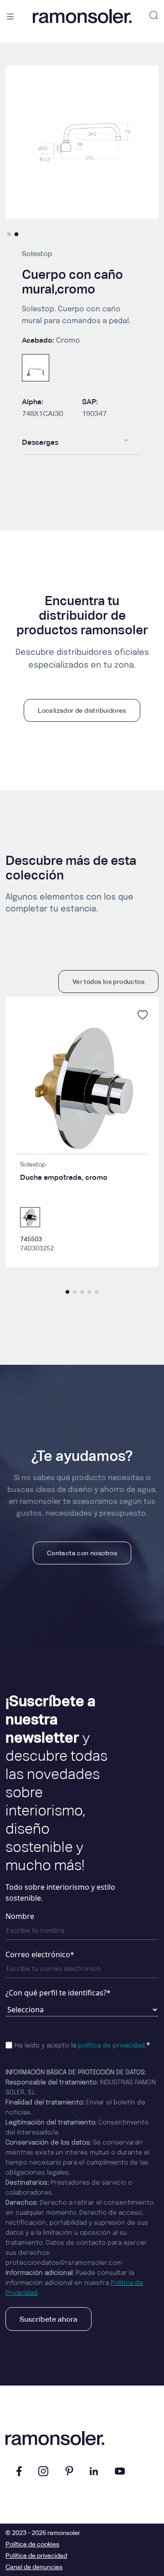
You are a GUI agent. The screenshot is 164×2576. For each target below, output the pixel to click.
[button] (9, 234)
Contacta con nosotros (82, 1553)
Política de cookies (32, 2544)
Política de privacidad (36, 2555)
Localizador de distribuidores (82, 710)
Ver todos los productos (108, 982)
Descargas (40, 442)
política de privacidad (111, 2046)
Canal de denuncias (34, 2567)
